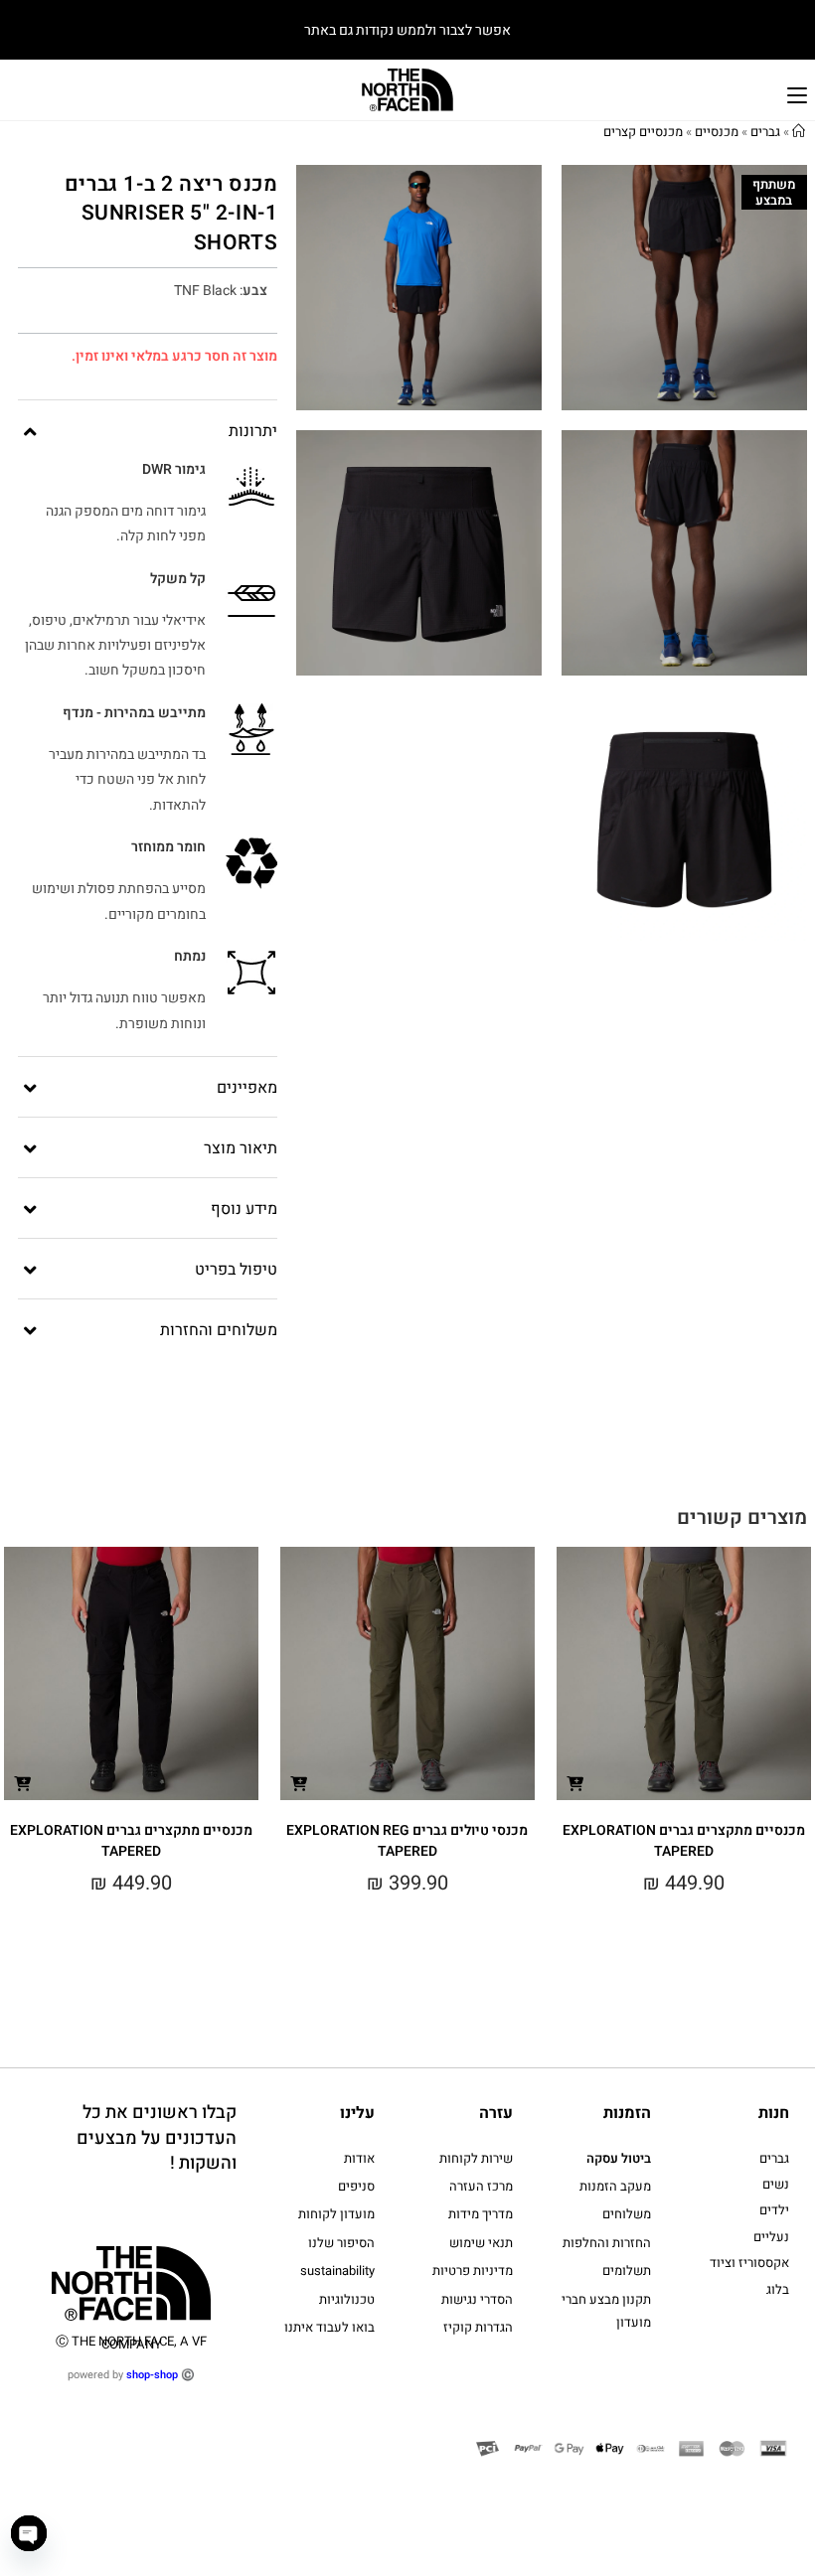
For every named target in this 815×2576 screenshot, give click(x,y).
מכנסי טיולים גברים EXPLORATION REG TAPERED (407, 1841)
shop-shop (152, 2375)
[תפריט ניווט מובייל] (797, 93)
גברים (765, 132)
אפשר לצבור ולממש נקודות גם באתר (407, 30)
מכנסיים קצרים (643, 132)
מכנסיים (717, 132)
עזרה (496, 2113)
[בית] (799, 132)
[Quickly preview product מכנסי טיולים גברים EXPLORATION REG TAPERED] (299, 1783)
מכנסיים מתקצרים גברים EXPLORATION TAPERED (684, 1841)
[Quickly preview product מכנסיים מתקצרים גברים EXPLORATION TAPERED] (575, 1783)
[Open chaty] (29, 2533)
